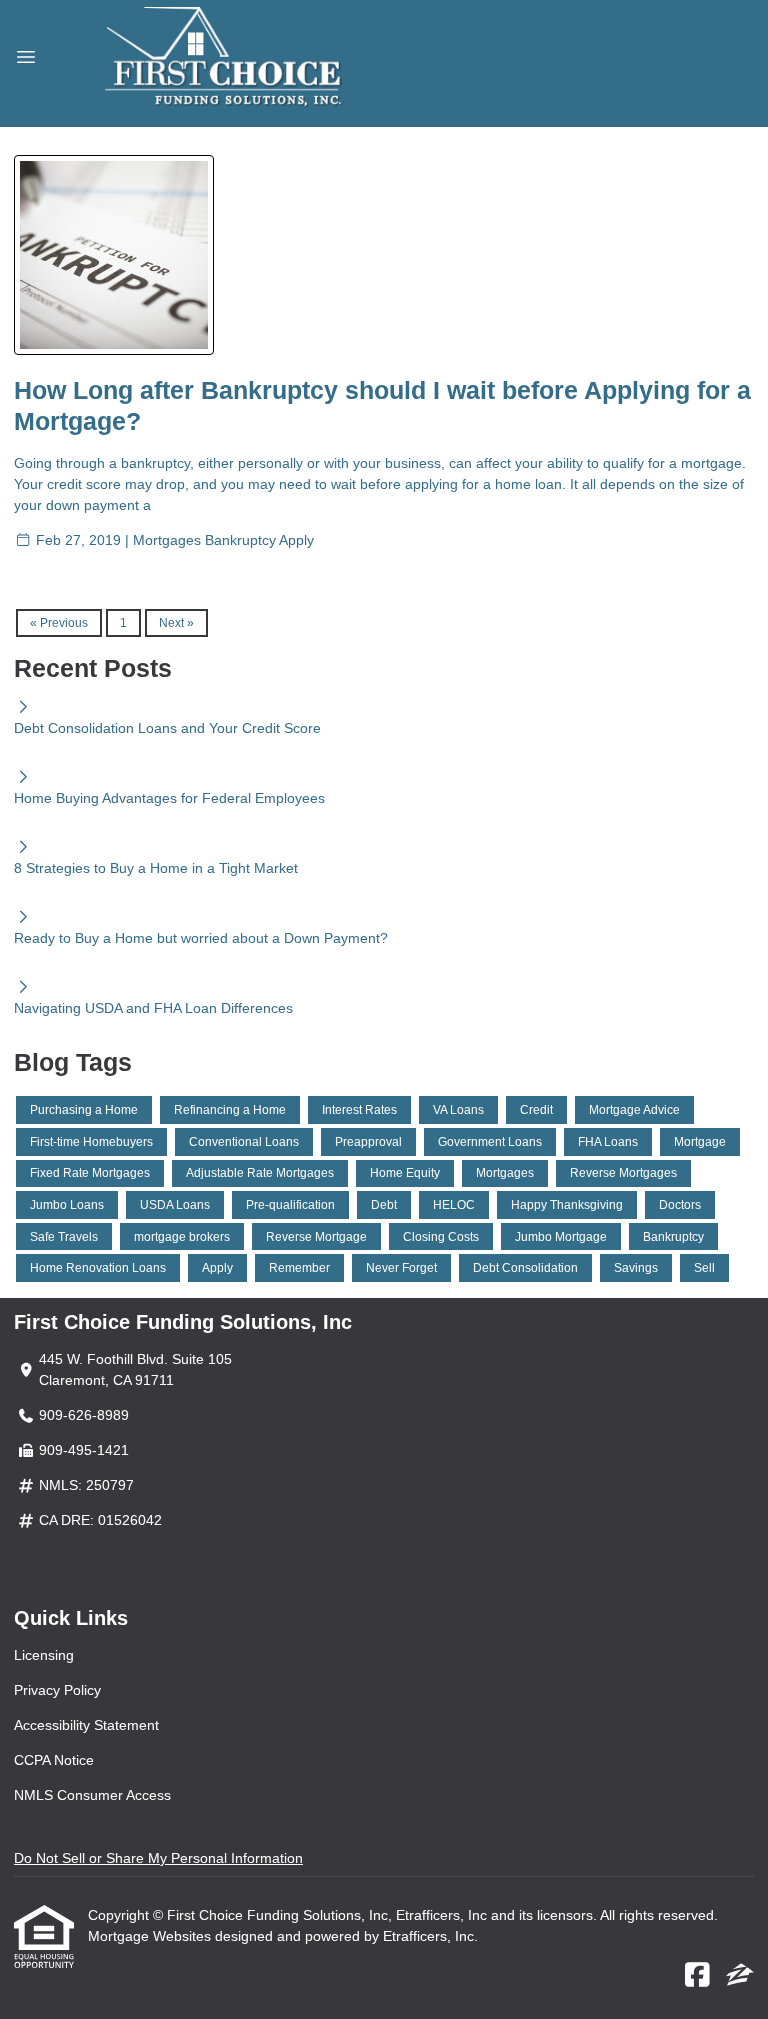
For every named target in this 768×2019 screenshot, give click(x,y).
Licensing (44, 1655)
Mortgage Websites (151, 1936)
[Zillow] (740, 1976)
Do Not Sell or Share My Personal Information (158, 1858)
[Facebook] (697, 1976)
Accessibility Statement (86, 1725)
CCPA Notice (54, 1760)
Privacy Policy (57, 1690)
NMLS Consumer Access (92, 1795)
